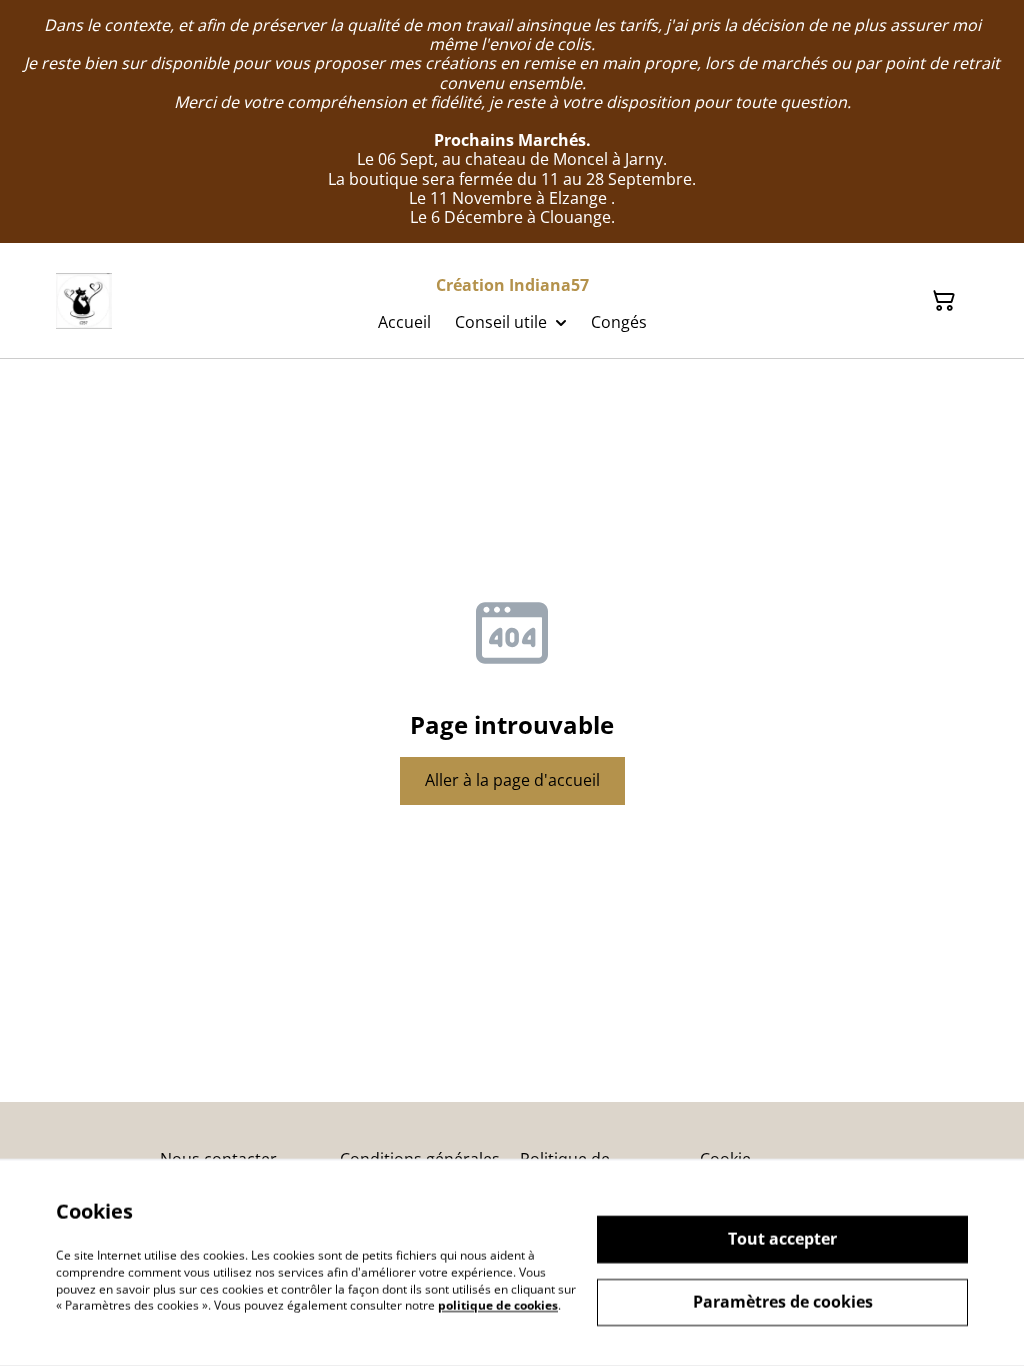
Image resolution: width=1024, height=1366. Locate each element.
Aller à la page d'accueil (512, 780)
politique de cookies (498, 1305)
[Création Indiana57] (84, 301)
